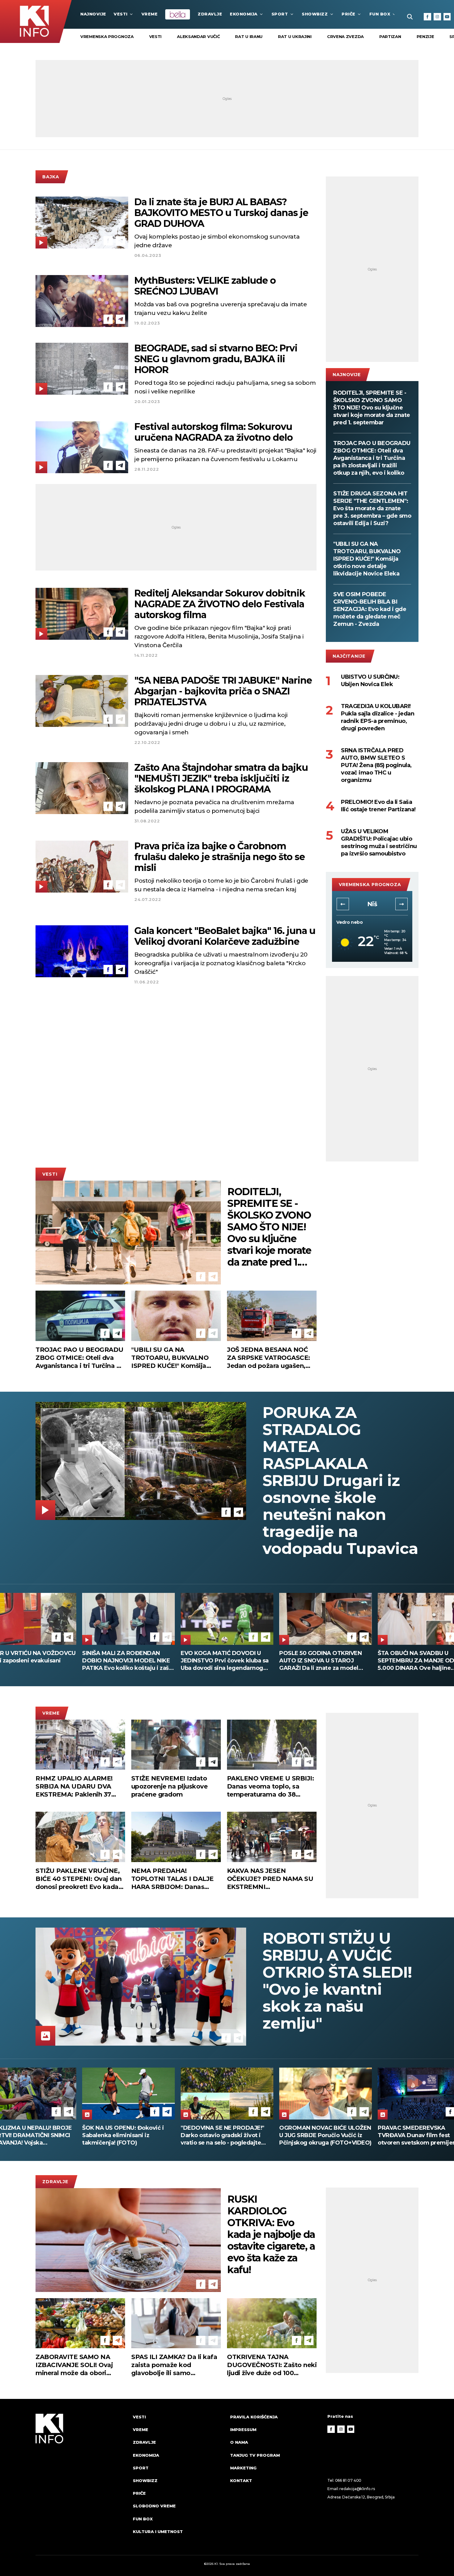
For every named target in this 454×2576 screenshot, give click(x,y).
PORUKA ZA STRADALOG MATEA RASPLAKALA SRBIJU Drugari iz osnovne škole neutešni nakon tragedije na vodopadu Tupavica (340, 1481)
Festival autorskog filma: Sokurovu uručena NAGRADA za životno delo (214, 432)
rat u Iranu (249, 36)
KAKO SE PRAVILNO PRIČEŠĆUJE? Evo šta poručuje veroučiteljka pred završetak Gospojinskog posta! (223, 1661)
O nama (239, 2442)
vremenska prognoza (107, 36)
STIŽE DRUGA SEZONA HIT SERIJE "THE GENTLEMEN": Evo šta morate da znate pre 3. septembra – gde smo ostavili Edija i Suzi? (372, 508)
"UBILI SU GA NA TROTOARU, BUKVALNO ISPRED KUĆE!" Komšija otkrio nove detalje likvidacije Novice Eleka (367, 559)
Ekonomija (244, 14)
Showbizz (315, 14)
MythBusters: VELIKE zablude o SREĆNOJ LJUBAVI (205, 286)
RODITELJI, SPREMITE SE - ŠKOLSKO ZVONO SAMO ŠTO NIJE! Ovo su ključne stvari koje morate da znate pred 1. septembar (372, 408)
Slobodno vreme (154, 2506)
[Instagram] (437, 17)
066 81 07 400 (348, 2480)
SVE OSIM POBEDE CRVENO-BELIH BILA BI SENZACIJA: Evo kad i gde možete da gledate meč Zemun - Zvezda (370, 609)
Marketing (243, 2468)
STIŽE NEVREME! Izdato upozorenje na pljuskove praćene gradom (170, 1786)
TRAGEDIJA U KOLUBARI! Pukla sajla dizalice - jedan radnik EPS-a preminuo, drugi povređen (378, 717)
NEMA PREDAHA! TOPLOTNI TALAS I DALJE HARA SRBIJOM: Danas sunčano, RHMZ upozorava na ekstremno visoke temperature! (173, 1879)
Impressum (243, 2430)
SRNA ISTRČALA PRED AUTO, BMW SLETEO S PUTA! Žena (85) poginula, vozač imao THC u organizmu (376, 765)
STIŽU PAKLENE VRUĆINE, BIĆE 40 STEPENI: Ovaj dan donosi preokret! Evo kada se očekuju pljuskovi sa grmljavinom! (79, 1879)
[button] (343, 904)
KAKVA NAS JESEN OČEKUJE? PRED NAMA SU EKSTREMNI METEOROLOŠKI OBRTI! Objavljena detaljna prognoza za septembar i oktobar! (270, 1879)
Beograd (372, 904)
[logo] (81, 2480)
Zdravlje (210, 14)
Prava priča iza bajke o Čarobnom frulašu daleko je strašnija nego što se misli (220, 857)
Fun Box (380, 14)
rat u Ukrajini (295, 36)
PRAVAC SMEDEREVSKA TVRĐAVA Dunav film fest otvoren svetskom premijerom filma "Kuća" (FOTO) (125, 2135)
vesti (156, 36)
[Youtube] (447, 17)
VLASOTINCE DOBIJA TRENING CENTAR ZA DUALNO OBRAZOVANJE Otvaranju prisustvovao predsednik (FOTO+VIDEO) (224, 2135)
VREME (150, 14)
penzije (425, 36)
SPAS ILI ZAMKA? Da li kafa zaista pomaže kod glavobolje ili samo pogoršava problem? (174, 2365)
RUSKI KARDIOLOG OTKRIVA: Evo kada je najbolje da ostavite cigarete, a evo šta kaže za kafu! (271, 2234)
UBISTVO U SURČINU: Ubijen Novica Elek (370, 681)
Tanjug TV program (255, 2455)
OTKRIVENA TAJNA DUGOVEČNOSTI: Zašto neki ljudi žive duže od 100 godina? (272, 2365)
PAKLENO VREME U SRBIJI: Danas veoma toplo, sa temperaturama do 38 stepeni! (271, 1787)
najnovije (93, 14)
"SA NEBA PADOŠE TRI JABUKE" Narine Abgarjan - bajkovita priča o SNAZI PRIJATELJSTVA (223, 691)
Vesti (121, 14)
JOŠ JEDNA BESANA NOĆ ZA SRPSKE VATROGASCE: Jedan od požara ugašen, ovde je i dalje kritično (269, 1358)
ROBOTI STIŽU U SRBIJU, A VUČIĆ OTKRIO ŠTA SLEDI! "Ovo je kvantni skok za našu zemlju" (337, 1981)
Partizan (390, 36)
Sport (280, 14)
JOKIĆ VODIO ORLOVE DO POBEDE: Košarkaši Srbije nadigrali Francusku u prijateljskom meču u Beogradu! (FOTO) (324, 2135)
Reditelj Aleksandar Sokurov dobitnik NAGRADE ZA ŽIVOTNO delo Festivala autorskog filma (220, 604)
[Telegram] (120, 241)
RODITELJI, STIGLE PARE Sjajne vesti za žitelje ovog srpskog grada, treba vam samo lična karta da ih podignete (323, 1661)
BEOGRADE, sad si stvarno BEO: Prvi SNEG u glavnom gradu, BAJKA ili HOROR (216, 359)
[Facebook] (427, 17)
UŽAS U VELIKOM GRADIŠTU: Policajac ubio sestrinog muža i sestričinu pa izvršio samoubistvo (379, 842)
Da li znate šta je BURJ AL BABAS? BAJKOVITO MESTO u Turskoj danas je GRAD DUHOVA (221, 213)
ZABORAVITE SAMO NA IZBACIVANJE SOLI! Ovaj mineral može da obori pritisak (74, 2365)
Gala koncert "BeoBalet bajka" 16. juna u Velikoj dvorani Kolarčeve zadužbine (225, 936)
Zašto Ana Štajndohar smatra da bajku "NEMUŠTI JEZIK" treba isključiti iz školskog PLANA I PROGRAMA (221, 778)
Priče (349, 14)
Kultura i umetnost (158, 2531)
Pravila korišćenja (254, 2417)
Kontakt (241, 2481)
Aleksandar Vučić (198, 36)
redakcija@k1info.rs (357, 2489)
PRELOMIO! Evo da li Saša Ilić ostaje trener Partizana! (378, 806)
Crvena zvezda (345, 36)
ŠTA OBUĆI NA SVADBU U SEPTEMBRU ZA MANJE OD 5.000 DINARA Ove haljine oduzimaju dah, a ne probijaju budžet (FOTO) (124, 1661)
